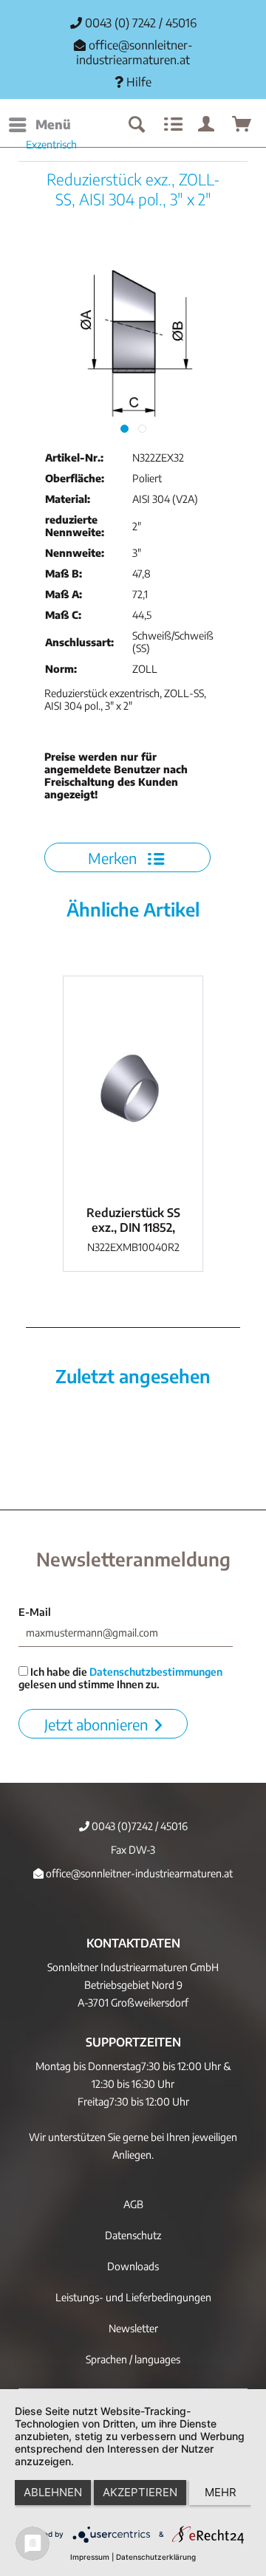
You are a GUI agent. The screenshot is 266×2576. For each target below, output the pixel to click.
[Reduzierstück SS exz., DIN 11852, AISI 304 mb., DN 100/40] (133, 1087)
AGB (133, 2204)
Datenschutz (133, 2235)
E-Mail (35, 1612)
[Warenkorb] (242, 125)
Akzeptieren (140, 2492)
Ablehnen (53, 2492)
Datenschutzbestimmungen (156, 1672)
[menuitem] (39, 125)
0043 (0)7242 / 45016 (139, 1826)
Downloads (133, 2266)
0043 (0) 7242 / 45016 (139, 23)
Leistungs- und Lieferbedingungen (133, 2297)
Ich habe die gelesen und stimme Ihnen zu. (120, 1678)
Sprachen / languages (133, 2359)
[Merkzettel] (171, 125)
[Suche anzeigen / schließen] (136, 125)
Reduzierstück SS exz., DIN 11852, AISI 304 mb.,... (133, 1220)
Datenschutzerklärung (156, 2557)
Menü (53, 124)
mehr (221, 2492)
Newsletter (133, 2328)
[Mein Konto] (207, 125)
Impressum (90, 2557)
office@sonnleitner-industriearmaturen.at (134, 52)
